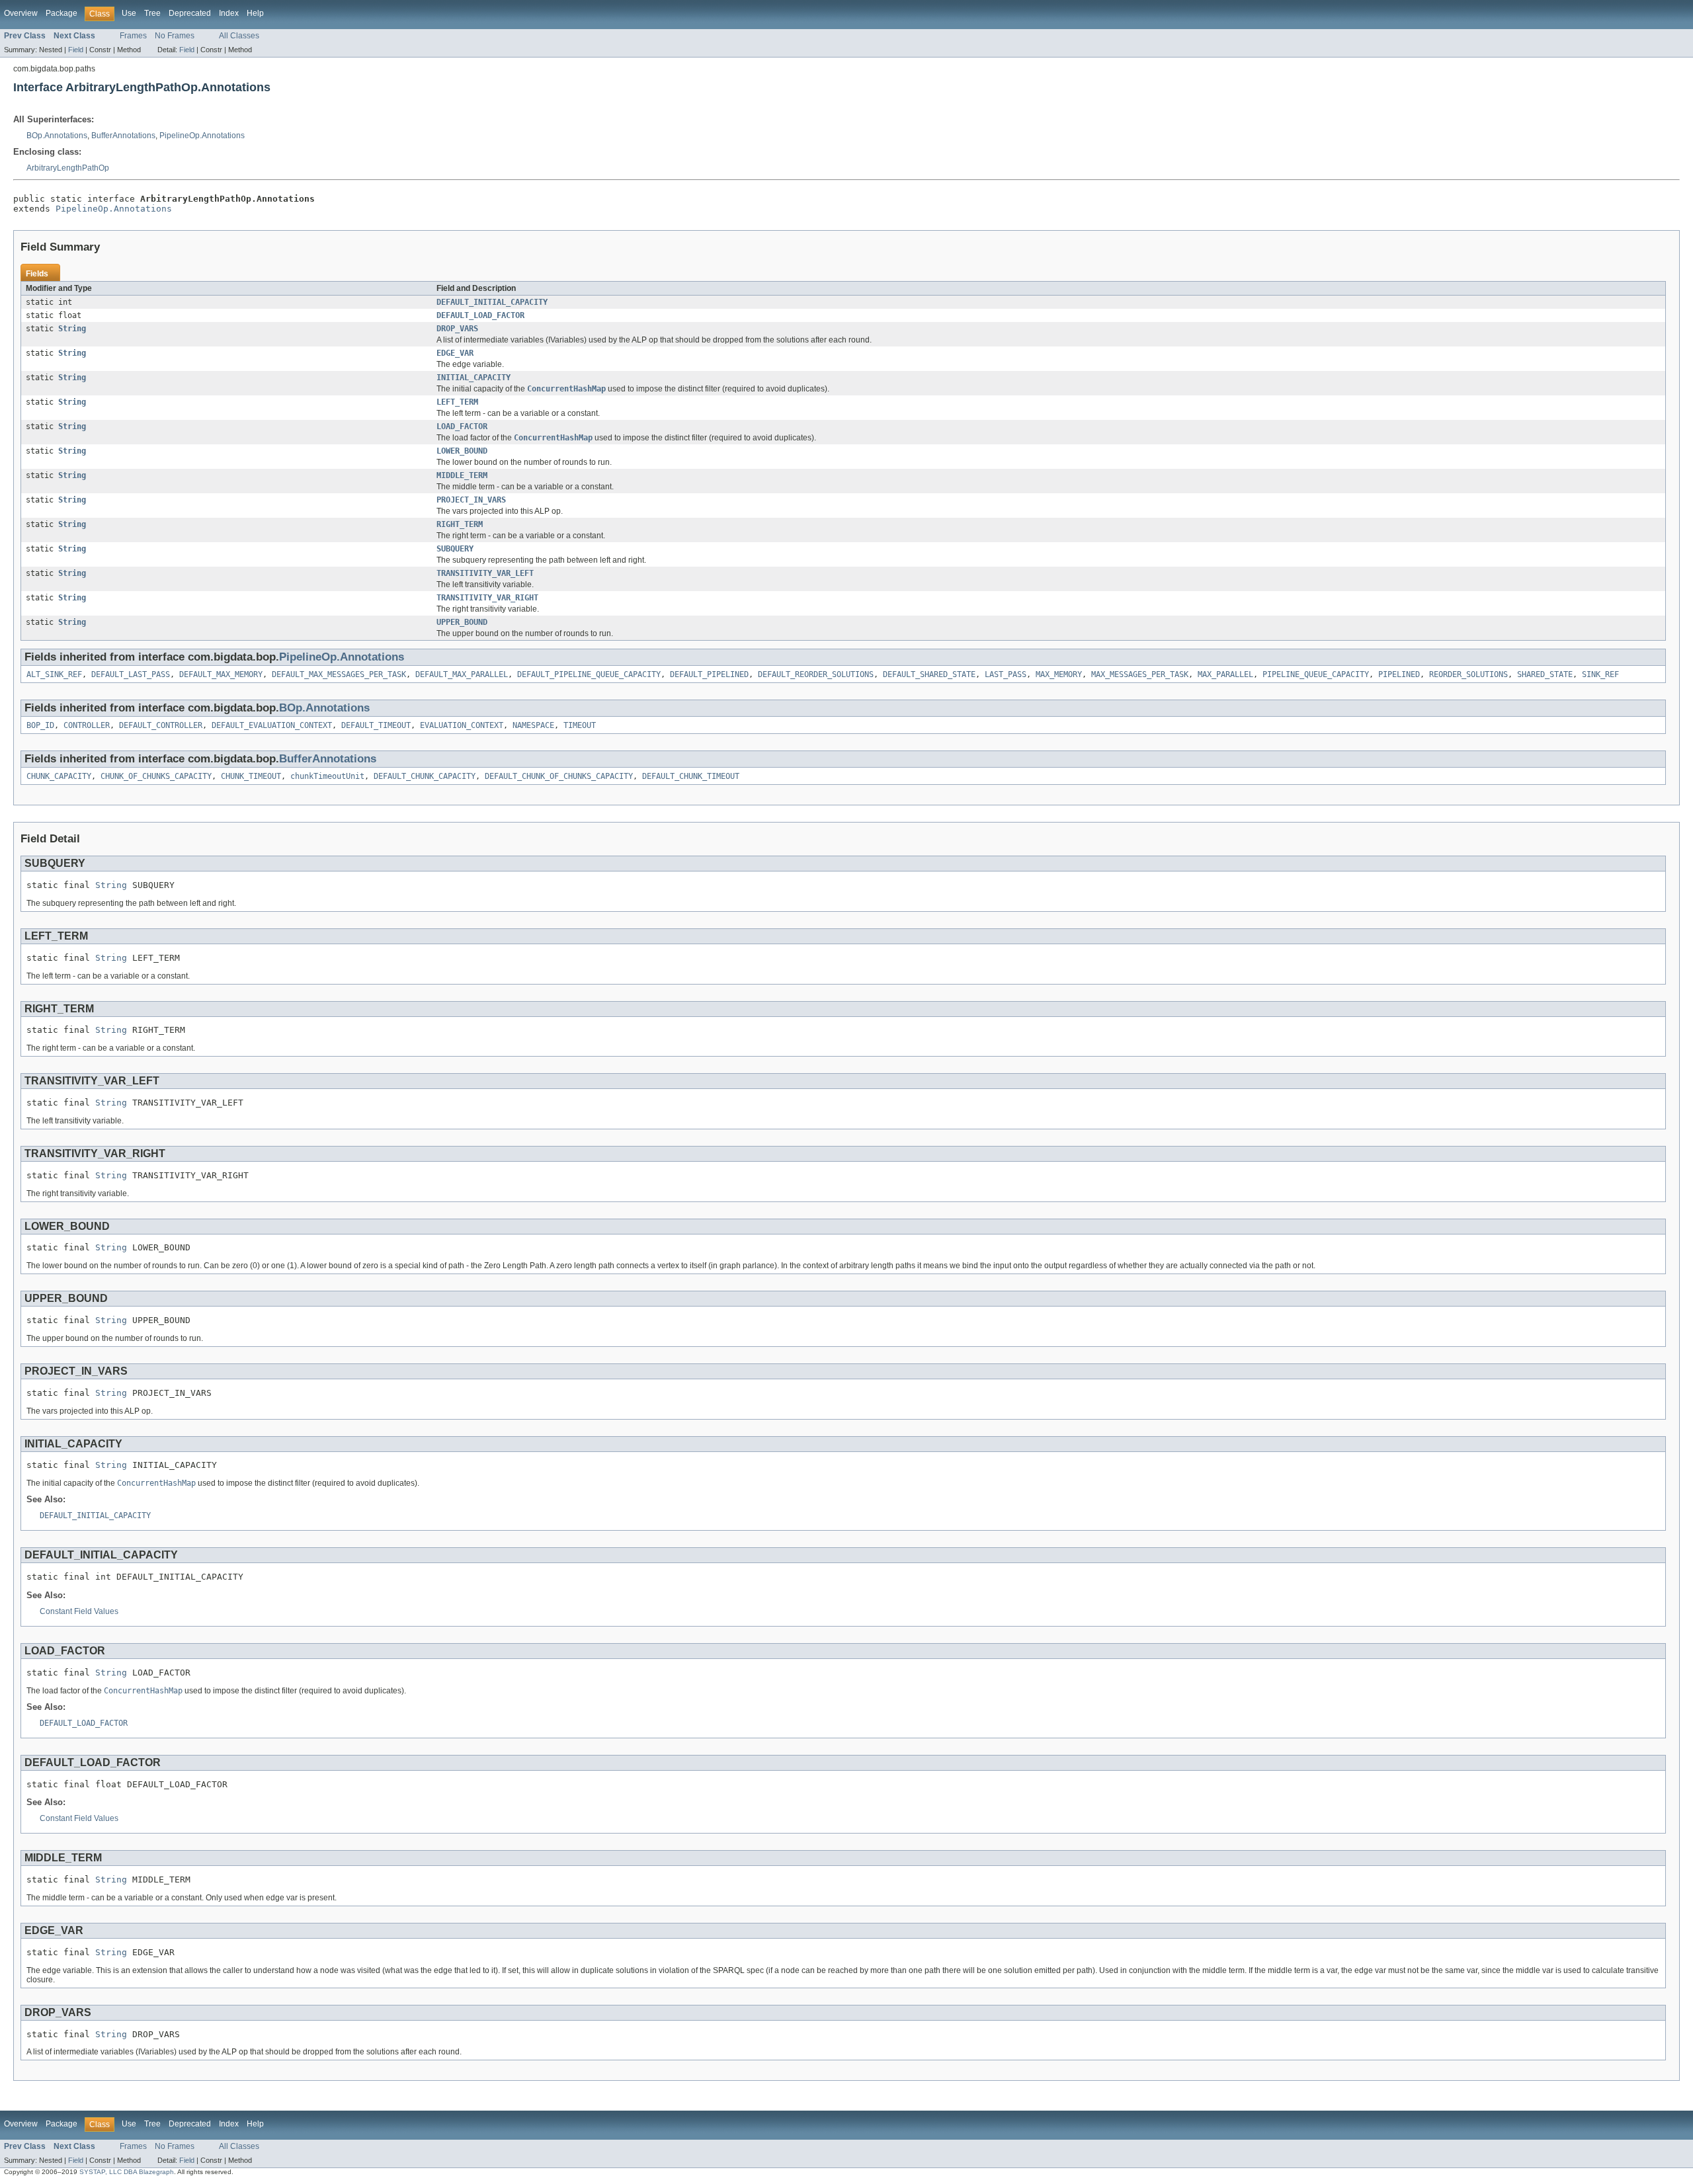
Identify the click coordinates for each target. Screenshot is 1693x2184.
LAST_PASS (1006, 674)
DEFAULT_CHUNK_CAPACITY (425, 776)
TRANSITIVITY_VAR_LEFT (485, 573)
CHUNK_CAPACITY (59, 776)
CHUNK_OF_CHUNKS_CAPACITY (156, 776)
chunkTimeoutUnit (327, 776)
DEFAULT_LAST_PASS (131, 674)
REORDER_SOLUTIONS (1468, 674)
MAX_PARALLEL (1225, 674)
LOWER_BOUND (462, 451)
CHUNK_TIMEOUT (251, 776)
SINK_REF (1600, 674)
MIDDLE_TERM (462, 475)
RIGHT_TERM (460, 524)
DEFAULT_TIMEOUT (376, 725)
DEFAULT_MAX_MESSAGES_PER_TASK (339, 674)
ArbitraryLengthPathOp (68, 168)
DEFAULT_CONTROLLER (161, 725)
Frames (133, 36)
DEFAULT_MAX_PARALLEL (462, 674)
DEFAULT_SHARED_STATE (929, 674)
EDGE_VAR (455, 353)
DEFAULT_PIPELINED (709, 674)
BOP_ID (40, 725)
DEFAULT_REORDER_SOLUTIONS (816, 674)
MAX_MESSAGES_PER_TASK (1140, 674)
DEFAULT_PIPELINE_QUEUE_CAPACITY (589, 674)
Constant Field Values (79, 1611)
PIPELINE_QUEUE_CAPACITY (1316, 674)
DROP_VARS (457, 329)
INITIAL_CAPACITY (474, 378)
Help (255, 13)
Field (76, 50)
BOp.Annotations (57, 136)
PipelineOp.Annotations (202, 136)
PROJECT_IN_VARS (471, 500)
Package (62, 13)
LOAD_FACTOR (462, 426)
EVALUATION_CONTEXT (462, 725)
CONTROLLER (87, 725)
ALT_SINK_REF (54, 674)
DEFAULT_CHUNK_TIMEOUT (691, 776)
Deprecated (190, 13)
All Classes (239, 36)
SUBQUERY (455, 549)
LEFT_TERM (457, 402)
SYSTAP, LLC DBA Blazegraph (127, 2172)
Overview (21, 13)
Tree (152, 13)
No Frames (175, 36)
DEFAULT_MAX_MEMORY (221, 674)
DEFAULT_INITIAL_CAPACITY (492, 302)
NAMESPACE (533, 725)
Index (229, 13)
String (72, 329)
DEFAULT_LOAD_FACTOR (480, 315)
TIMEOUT (580, 725)
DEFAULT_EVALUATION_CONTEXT (272, 725)
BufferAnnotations (123, 136)
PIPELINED (1399, 674)
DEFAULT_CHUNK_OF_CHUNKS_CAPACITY (559, 776)
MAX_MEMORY (1059, 674)
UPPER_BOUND (462, 622)
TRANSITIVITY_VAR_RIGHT (487, 598)
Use (129, 13)
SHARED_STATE (1545, 674)
